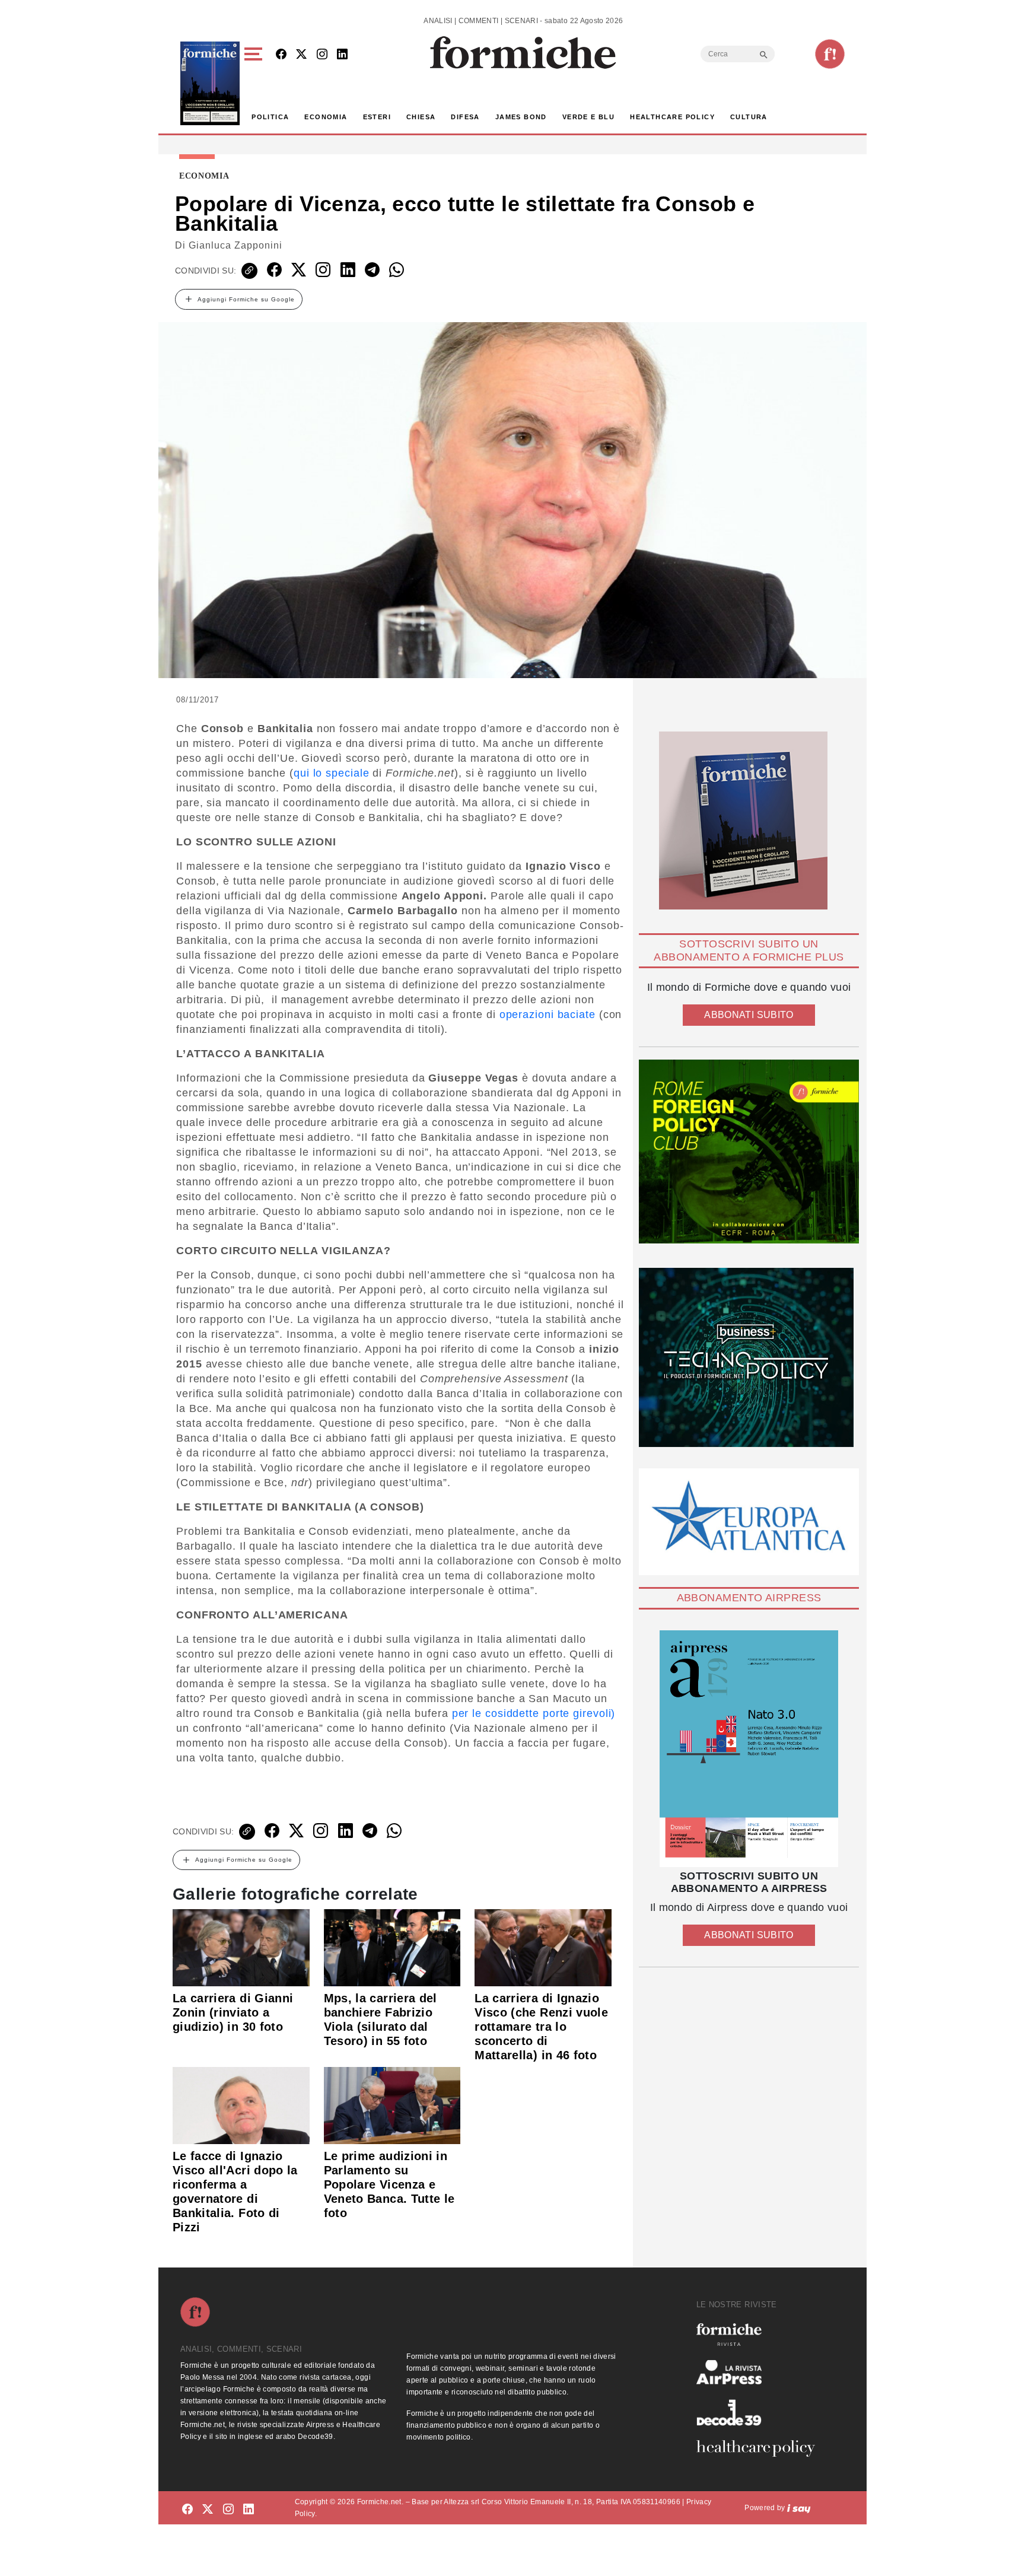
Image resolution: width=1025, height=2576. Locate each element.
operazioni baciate (547, 1015)
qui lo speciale (332, 773)
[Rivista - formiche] (760, 2334)
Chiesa (421, 117)
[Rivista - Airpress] (760, 2372)
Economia (326, 117)
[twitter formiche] (208, 2510)
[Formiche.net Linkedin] (342, 55)
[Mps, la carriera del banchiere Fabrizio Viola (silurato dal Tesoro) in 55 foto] (392, 1947)
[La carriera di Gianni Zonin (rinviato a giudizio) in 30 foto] (241, 1947)
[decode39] (760, 2412)
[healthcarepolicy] (760, 2448)
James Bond (521, 117)
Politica (270, 117)
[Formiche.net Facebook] (281, 55)
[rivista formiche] (749, 1749)
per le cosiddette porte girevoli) (534, 1713)
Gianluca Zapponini (235, 245)
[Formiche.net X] (301, 55)
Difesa (465, 117)
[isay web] (799, 2508)
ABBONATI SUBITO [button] (749, 1015)
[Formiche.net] (830, 54)
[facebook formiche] (187, 2510)
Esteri (377, 117)
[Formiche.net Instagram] (322, 55)
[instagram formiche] (228, 2510)
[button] (255, 83)
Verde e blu (588, 117)
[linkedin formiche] (249, 2510)
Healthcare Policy (672, 117)
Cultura (749, 117)
